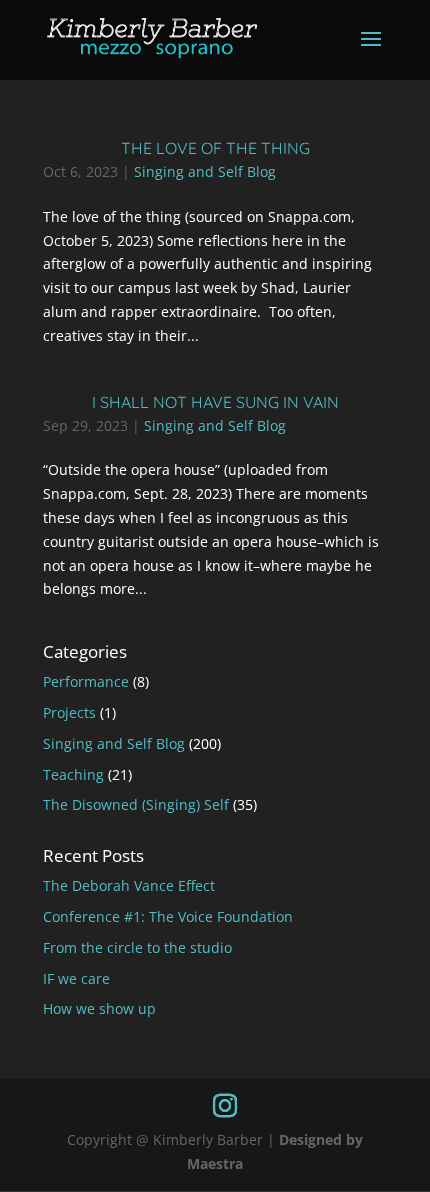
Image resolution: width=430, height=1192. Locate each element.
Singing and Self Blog (205, 171)
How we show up (99, 1008)
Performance (86, 681)
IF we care (76, 978)
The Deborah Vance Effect (129, 885)
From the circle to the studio (137, 947)
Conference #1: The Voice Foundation (168, 916)
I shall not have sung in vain (215, 402)
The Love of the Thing (215, 148)
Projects (69, 712)
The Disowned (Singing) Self (136, 804)
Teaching (73, 774)
